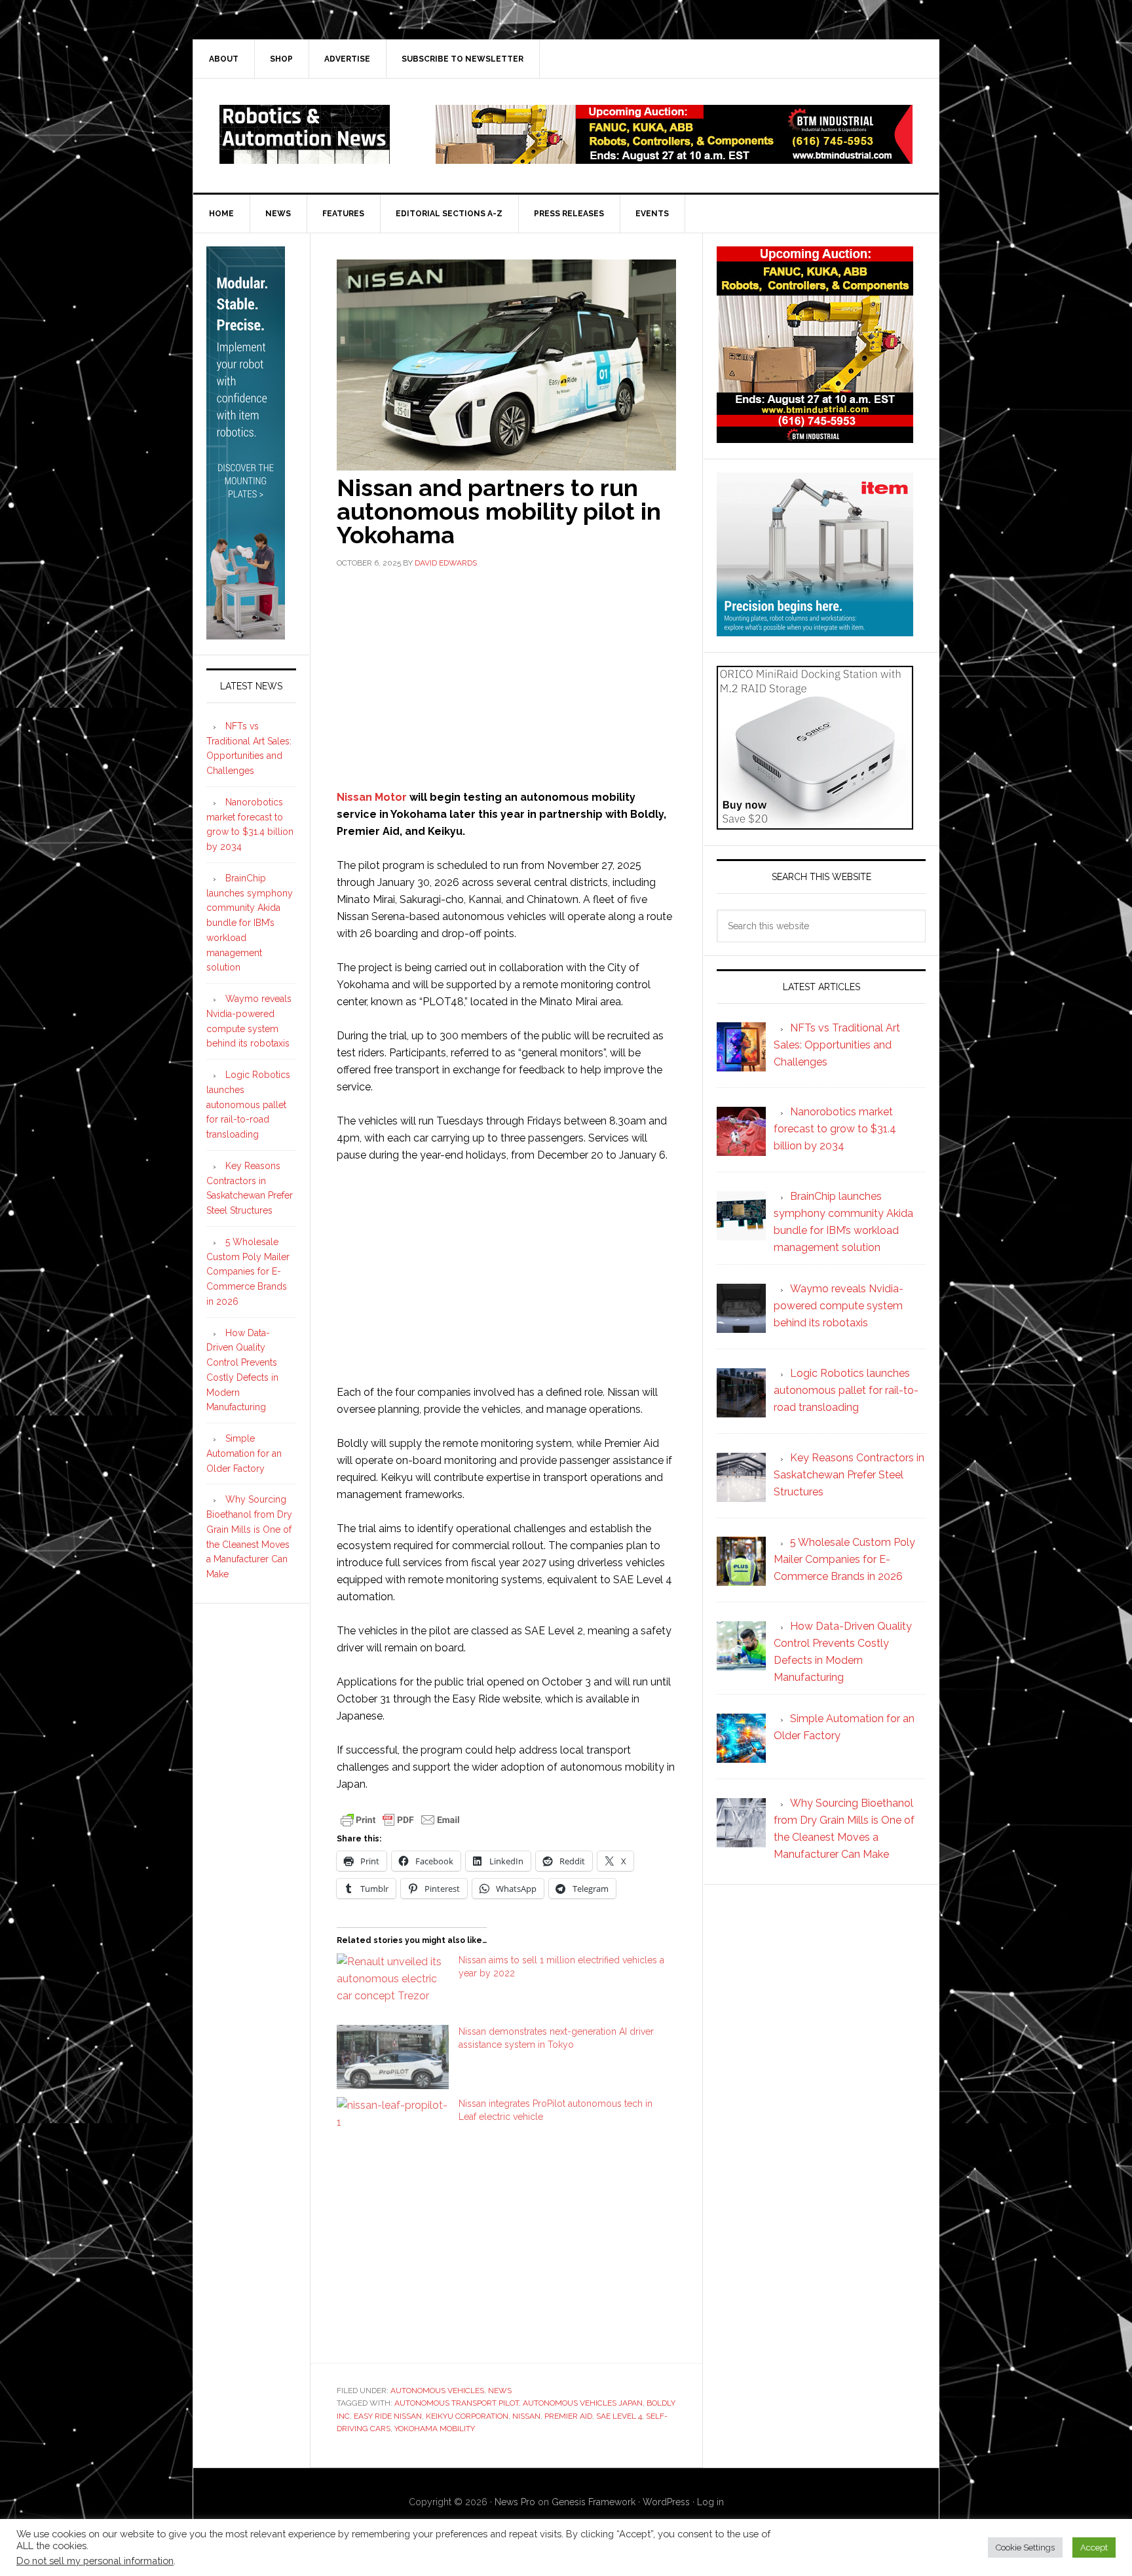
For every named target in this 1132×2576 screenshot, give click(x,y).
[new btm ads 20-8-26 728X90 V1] (674, 158)
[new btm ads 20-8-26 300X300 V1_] (815, 437)
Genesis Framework (594, 2502)
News (500, 2391)
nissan (526, 2416)
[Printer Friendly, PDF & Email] (400, 1819)
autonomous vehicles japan (583, 2403)
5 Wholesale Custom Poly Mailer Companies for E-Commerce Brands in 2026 (248, 1272)
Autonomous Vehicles (437, 2391)
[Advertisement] (506, 678)
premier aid (568, 2416)
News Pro (515, 2502)
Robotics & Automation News (305, 134)
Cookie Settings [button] (1025, 2547)
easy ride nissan (388, 2416)
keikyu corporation (467, 2416)
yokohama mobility (435, 2429)
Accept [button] (1094, 2547)
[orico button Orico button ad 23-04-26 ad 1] (815, 823)
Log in (710, 2502)
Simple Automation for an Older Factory (244, 1453)
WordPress (666, 2502)
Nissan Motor (372, 797)
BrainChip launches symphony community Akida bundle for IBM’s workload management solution (250, 923)
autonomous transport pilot (457, 2403)
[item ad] (815, 630)
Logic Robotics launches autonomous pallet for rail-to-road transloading (248, 1105)
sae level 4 (619, 2416)
